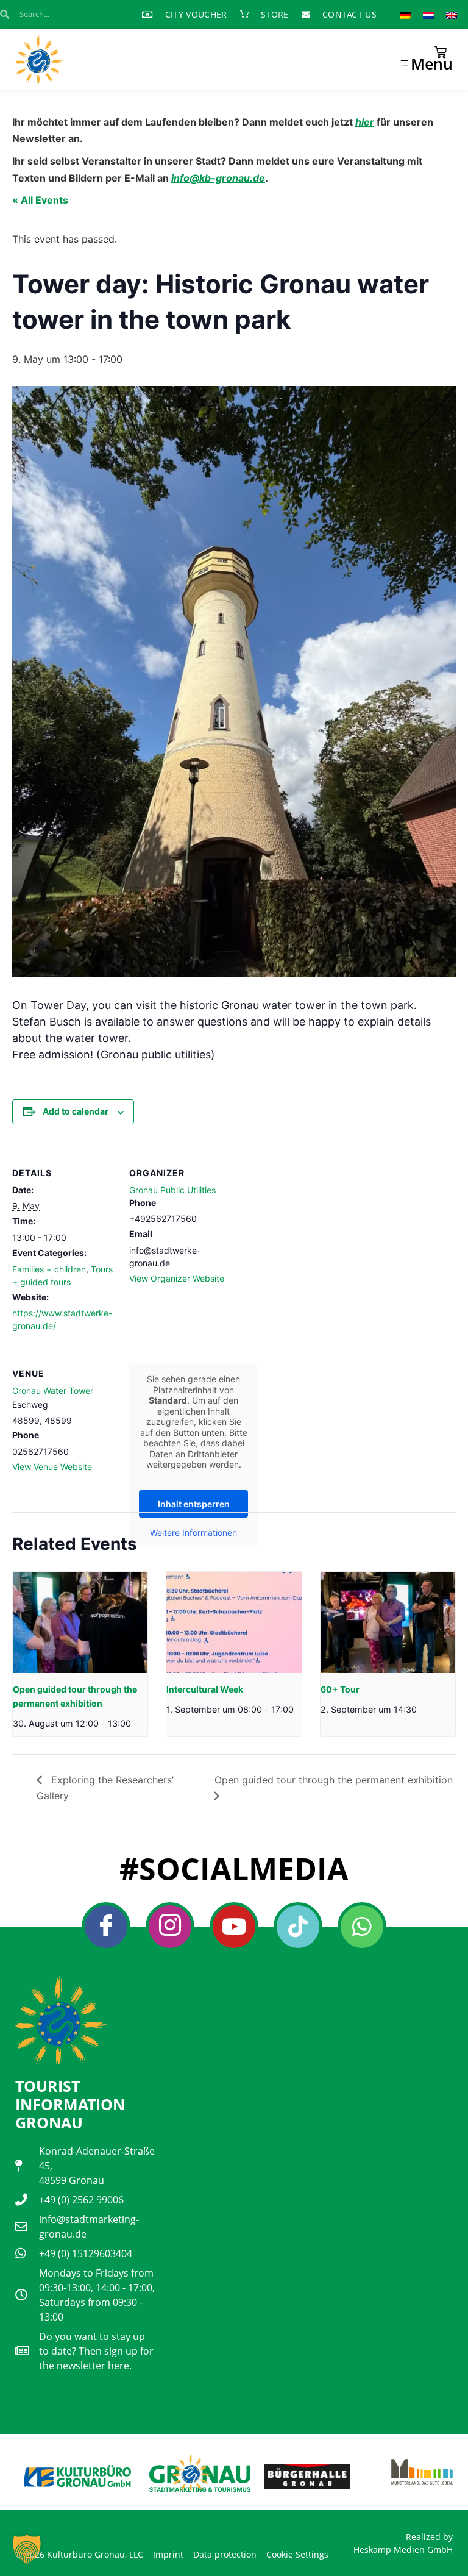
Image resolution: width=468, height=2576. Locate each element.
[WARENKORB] (441, 52)
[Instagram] (170, 1927)
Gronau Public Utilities (172, 1190)
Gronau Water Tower (53, 1390)
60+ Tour (340, 1689)
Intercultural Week (205, 1689)
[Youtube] (234, 1927)
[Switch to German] (405, 14)
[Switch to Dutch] (428, 14)
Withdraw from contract (71, 2532)
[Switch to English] (452, 14)
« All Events (40, 200)
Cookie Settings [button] (297, 2554)
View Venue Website (52, 1467)
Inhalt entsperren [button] (194, 1504)
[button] (27, 2549)
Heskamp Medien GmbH (403, 2549)
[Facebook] (106, 1927)
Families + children (49, 1269)
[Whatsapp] (362, 1927)
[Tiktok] (298, 1927)
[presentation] (80, 1622)
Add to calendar (76, 1111)
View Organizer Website (177, 1278)
